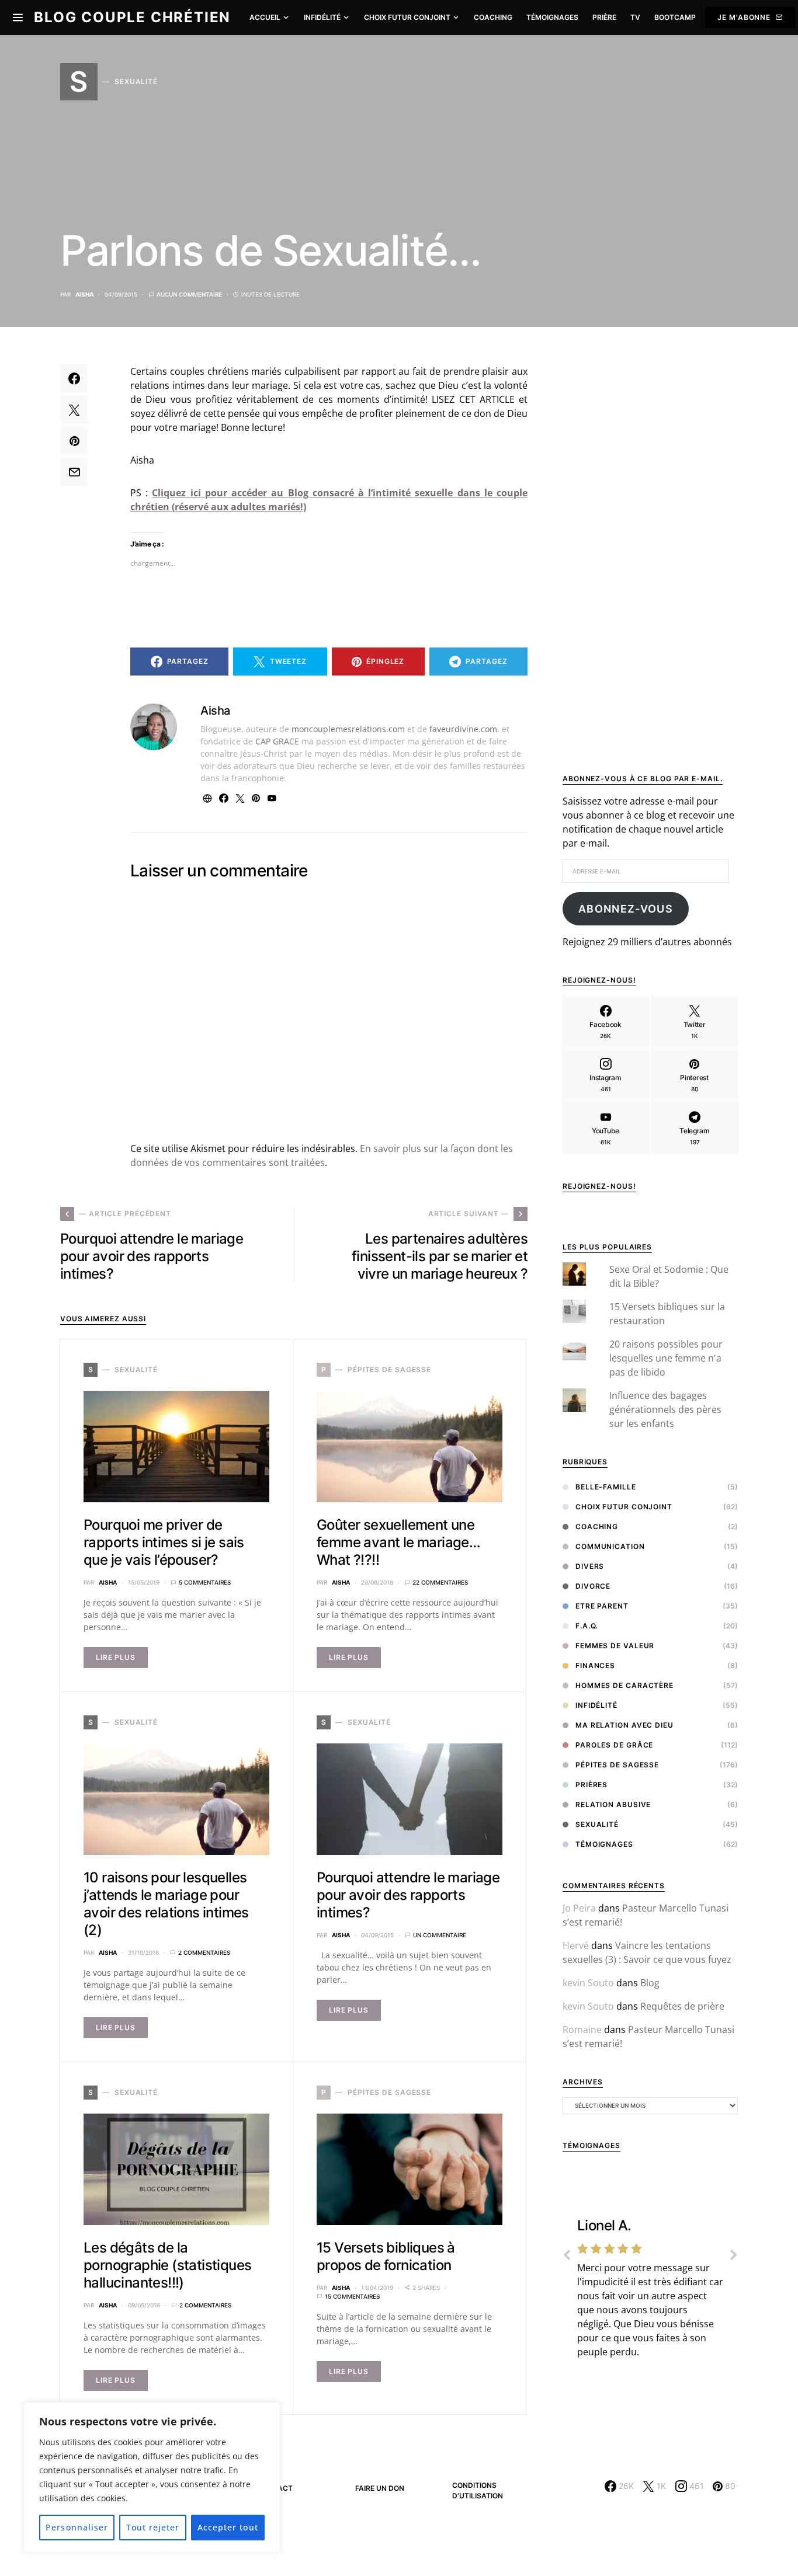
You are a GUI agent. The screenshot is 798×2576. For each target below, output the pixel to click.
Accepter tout (228, 2527)
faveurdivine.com (463, 729)
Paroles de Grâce (614, 1745)
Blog (650, 1983)
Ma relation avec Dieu (624, 1725)
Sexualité (597, 1824)
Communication (610, 1546)
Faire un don (380, 2488)
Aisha (84, 294)
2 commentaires (204, 1952)
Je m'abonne (744, 17)
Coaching (597, 1527)
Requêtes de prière (682, 2006)
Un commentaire (440, 1935)
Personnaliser (77, 2527)
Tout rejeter (153, 2527)
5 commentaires (205, 1582)
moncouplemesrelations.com (348, 729)
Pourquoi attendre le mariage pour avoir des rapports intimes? (408, 1895)
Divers (590, 1566)
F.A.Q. (587, 1626)
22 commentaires (440, 1582)
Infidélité (596, 1705)
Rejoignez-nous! (599, 1186)
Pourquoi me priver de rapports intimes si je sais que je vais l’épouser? (164, 1542)
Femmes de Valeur (615, 1646)
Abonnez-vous (626, 909)
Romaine (582, 2030)
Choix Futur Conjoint (624, 1507)
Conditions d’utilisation (478, 2490)
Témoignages (604, 1844)
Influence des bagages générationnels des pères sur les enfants (665, 1409)
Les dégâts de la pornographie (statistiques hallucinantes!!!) (167, 2265)
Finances (595, 1665)
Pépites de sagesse (617, 1765)
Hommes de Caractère (624, 1685)
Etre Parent (602, 1606)
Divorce (593, 1586)
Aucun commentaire (189, 294)
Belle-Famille (606, 1487)
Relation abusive (613, 1804)
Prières (591, 1785)
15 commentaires (352, 2296)
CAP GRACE (277, 741)
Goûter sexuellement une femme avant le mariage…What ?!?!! (398, 1542)
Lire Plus (116, 1657)
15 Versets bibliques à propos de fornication (386, 2256)
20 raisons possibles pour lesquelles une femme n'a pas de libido (666, 1358)
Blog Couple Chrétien (132, 17)
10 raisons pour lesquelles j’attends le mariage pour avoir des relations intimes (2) (166, 1904)
